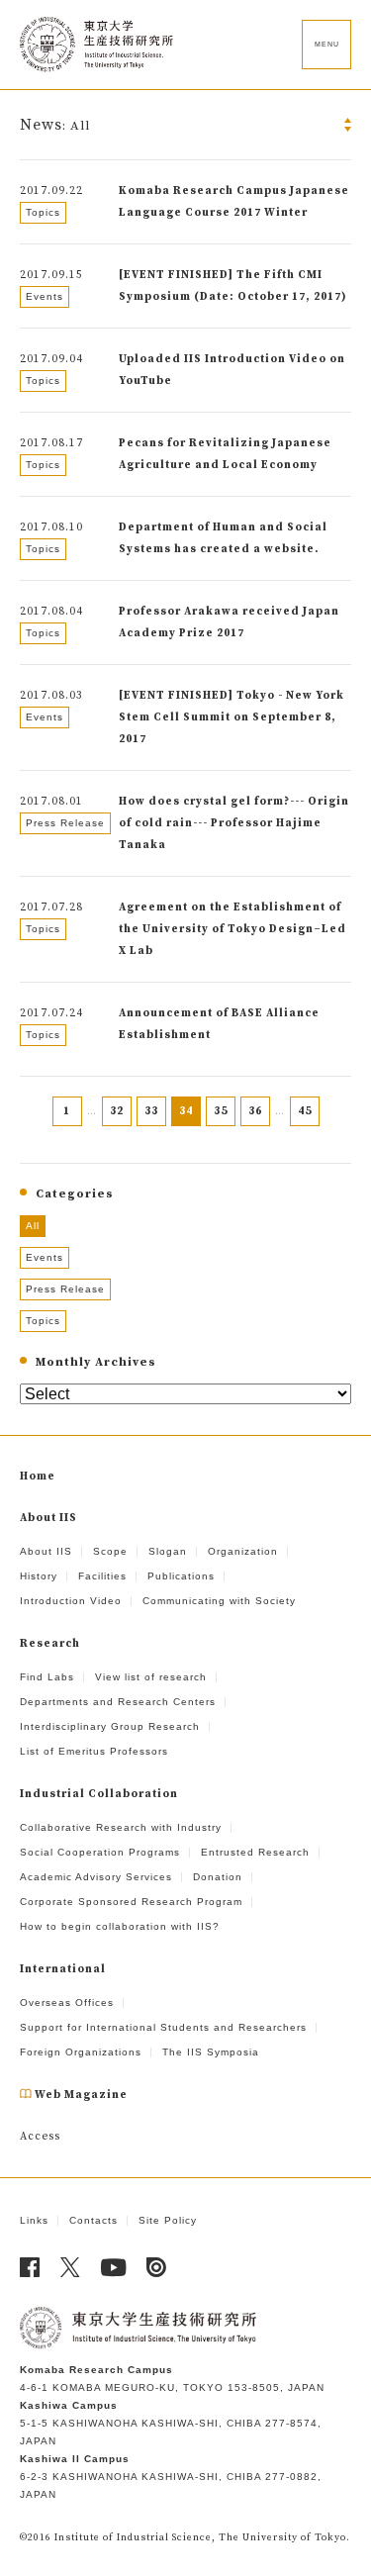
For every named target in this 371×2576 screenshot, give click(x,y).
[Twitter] (71, 2267)
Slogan (168, 1551)
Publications (181, 1576)
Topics (43, 1321)
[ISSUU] (157, 2267)
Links (34, 2220)
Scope (110, 1551)
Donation (218, 1877)
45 (305, 1111)
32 (117, 1111)
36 (255, 1111)
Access (40, 2137)
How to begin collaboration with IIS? (120, 1926)
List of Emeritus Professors (94, 1751)
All (33, 1226)
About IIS (46, 1551)
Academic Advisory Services (96, 1877)
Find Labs (47, 1677)
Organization (243, 1551)
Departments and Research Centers (118, 1702)
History (39, 1576)
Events (45, 1257)
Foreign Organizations (81, 2052)
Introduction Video (71, 1601)
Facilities (102, 1576)
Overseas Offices (67, 2003)
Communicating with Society (219, 1601)
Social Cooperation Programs (100, 1852)
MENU (327, 44)
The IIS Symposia (211, 2052)
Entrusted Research (255, 1852)
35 (221, 1111)
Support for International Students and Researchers (163, 2027)
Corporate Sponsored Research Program (131, 1902)
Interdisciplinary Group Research (110, 1726)
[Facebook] (30, 2267)
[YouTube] (114, 2267)
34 (186, 1111)
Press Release (65, 1289)
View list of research (151, 1677)
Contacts (93, 2220)
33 (151, 1111)
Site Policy (168, 2220)
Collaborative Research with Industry (121, 1827)
